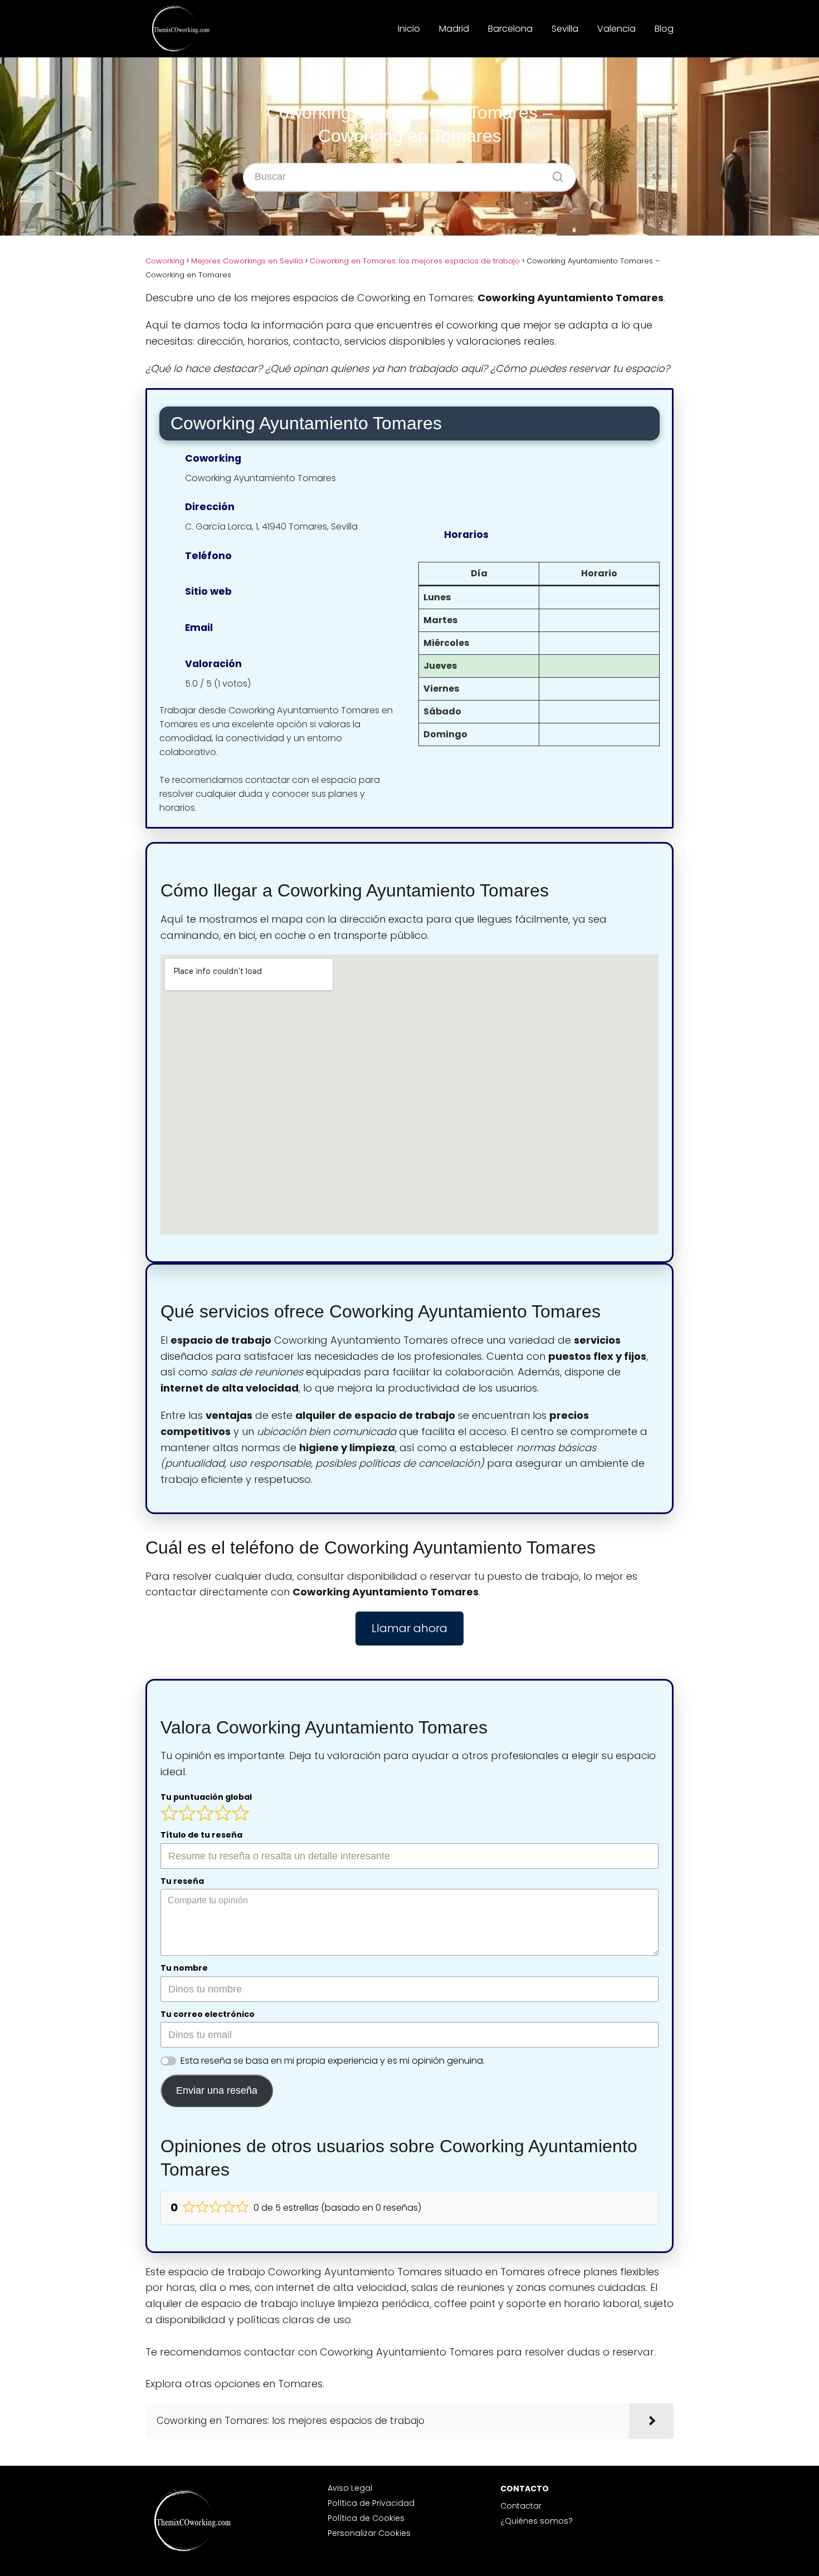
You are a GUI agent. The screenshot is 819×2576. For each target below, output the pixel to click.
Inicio (409, 29)
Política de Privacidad (371, 2503)
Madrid (454, 29)
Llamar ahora (409, 1628)
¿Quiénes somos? (537, 2521)
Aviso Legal (350, 2488)
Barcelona (510, 29)
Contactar (521, 2506)
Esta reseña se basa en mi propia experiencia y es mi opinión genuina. (333, 2061)
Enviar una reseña (217, 2090)
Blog (664, 29)
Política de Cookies (366, 2518)
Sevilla (565, 29)
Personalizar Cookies (369, 2533)
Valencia (616, 29)
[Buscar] (554, 174)
